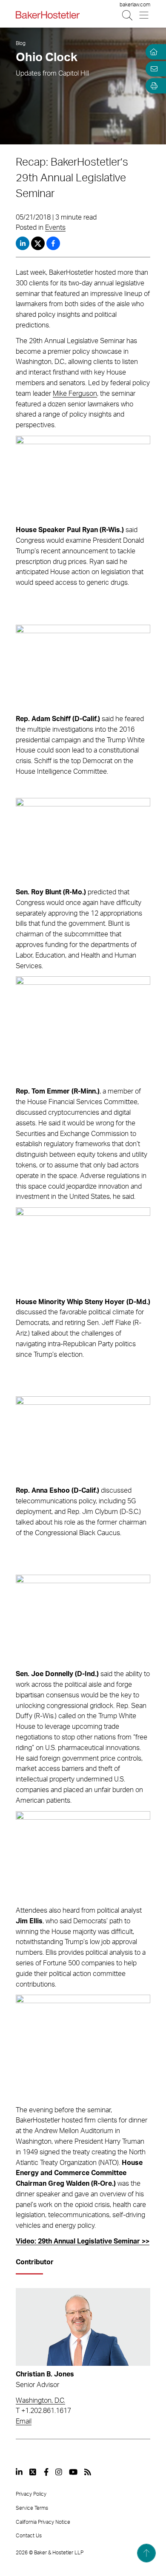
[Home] (152, 52)
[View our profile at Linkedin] (19, 2472)
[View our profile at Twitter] (33, 2472)
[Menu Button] (145, 15)
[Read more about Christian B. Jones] (83, 2327)
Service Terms (32, 2508)
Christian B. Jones (45, 2374)
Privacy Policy (31, 2494)
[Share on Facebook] (53, 243)
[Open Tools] (152, 86)
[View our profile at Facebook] (46, 2472)
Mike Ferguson (75, 394)
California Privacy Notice (43, 2522)
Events (55, 228)
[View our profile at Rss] (88, 2472)
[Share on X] (39, 243)
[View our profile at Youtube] (73, 2472)
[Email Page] (152, 69)
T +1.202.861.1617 (43, 2411)
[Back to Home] (48, 15)
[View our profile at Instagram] (59, 2472)
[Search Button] (128, 15)
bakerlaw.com (135, 5)
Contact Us (29, 2536)
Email (24, 2421)
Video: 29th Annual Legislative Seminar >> (83, 2241)
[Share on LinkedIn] (23, 243)
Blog (21, 43)
